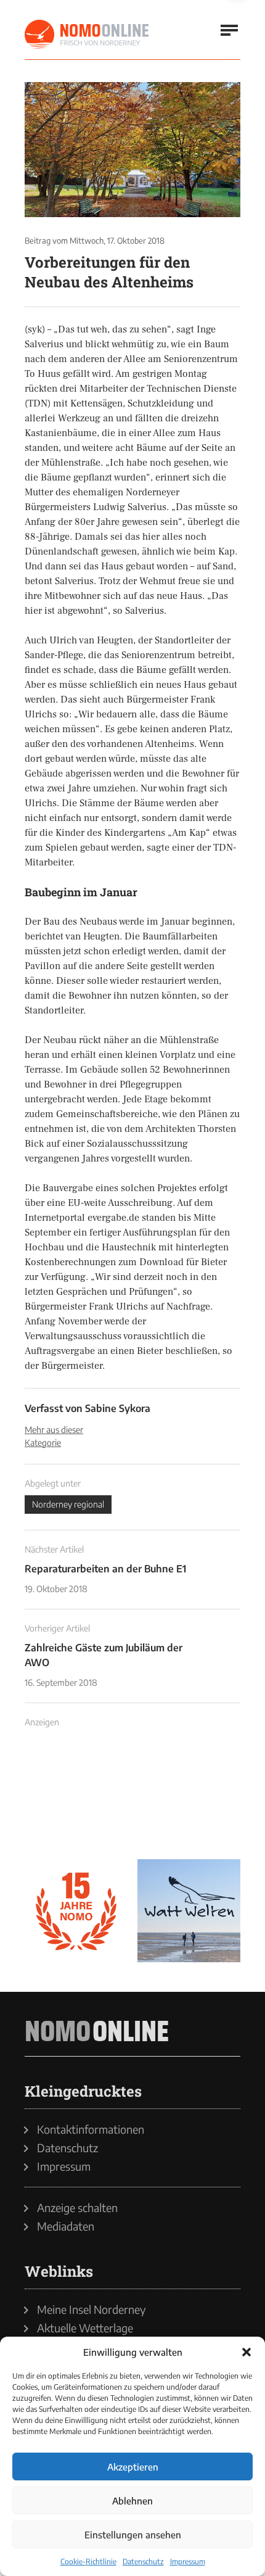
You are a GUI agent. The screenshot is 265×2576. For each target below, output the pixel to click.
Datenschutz (143, 2562)
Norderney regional (68, 1504)
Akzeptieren (133, 2467)
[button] (247, 2352)
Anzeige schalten (77, 2208)
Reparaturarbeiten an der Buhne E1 (105, 1569)
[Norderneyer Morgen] (88, 35)
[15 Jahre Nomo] (76, 1911)
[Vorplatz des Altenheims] (132, 150)
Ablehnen (132, 2501)
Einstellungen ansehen (133, 2535)
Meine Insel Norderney (92, 2310)
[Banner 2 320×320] (189, 1798)
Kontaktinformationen (91, 2129)
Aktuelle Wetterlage (85, 2328)
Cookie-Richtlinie (88, 2562)
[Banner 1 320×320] (76, 1798)
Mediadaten (66, 2226)
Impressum (188, 2562)
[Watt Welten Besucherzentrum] (189, 1911)
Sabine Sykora (118, 1408)
